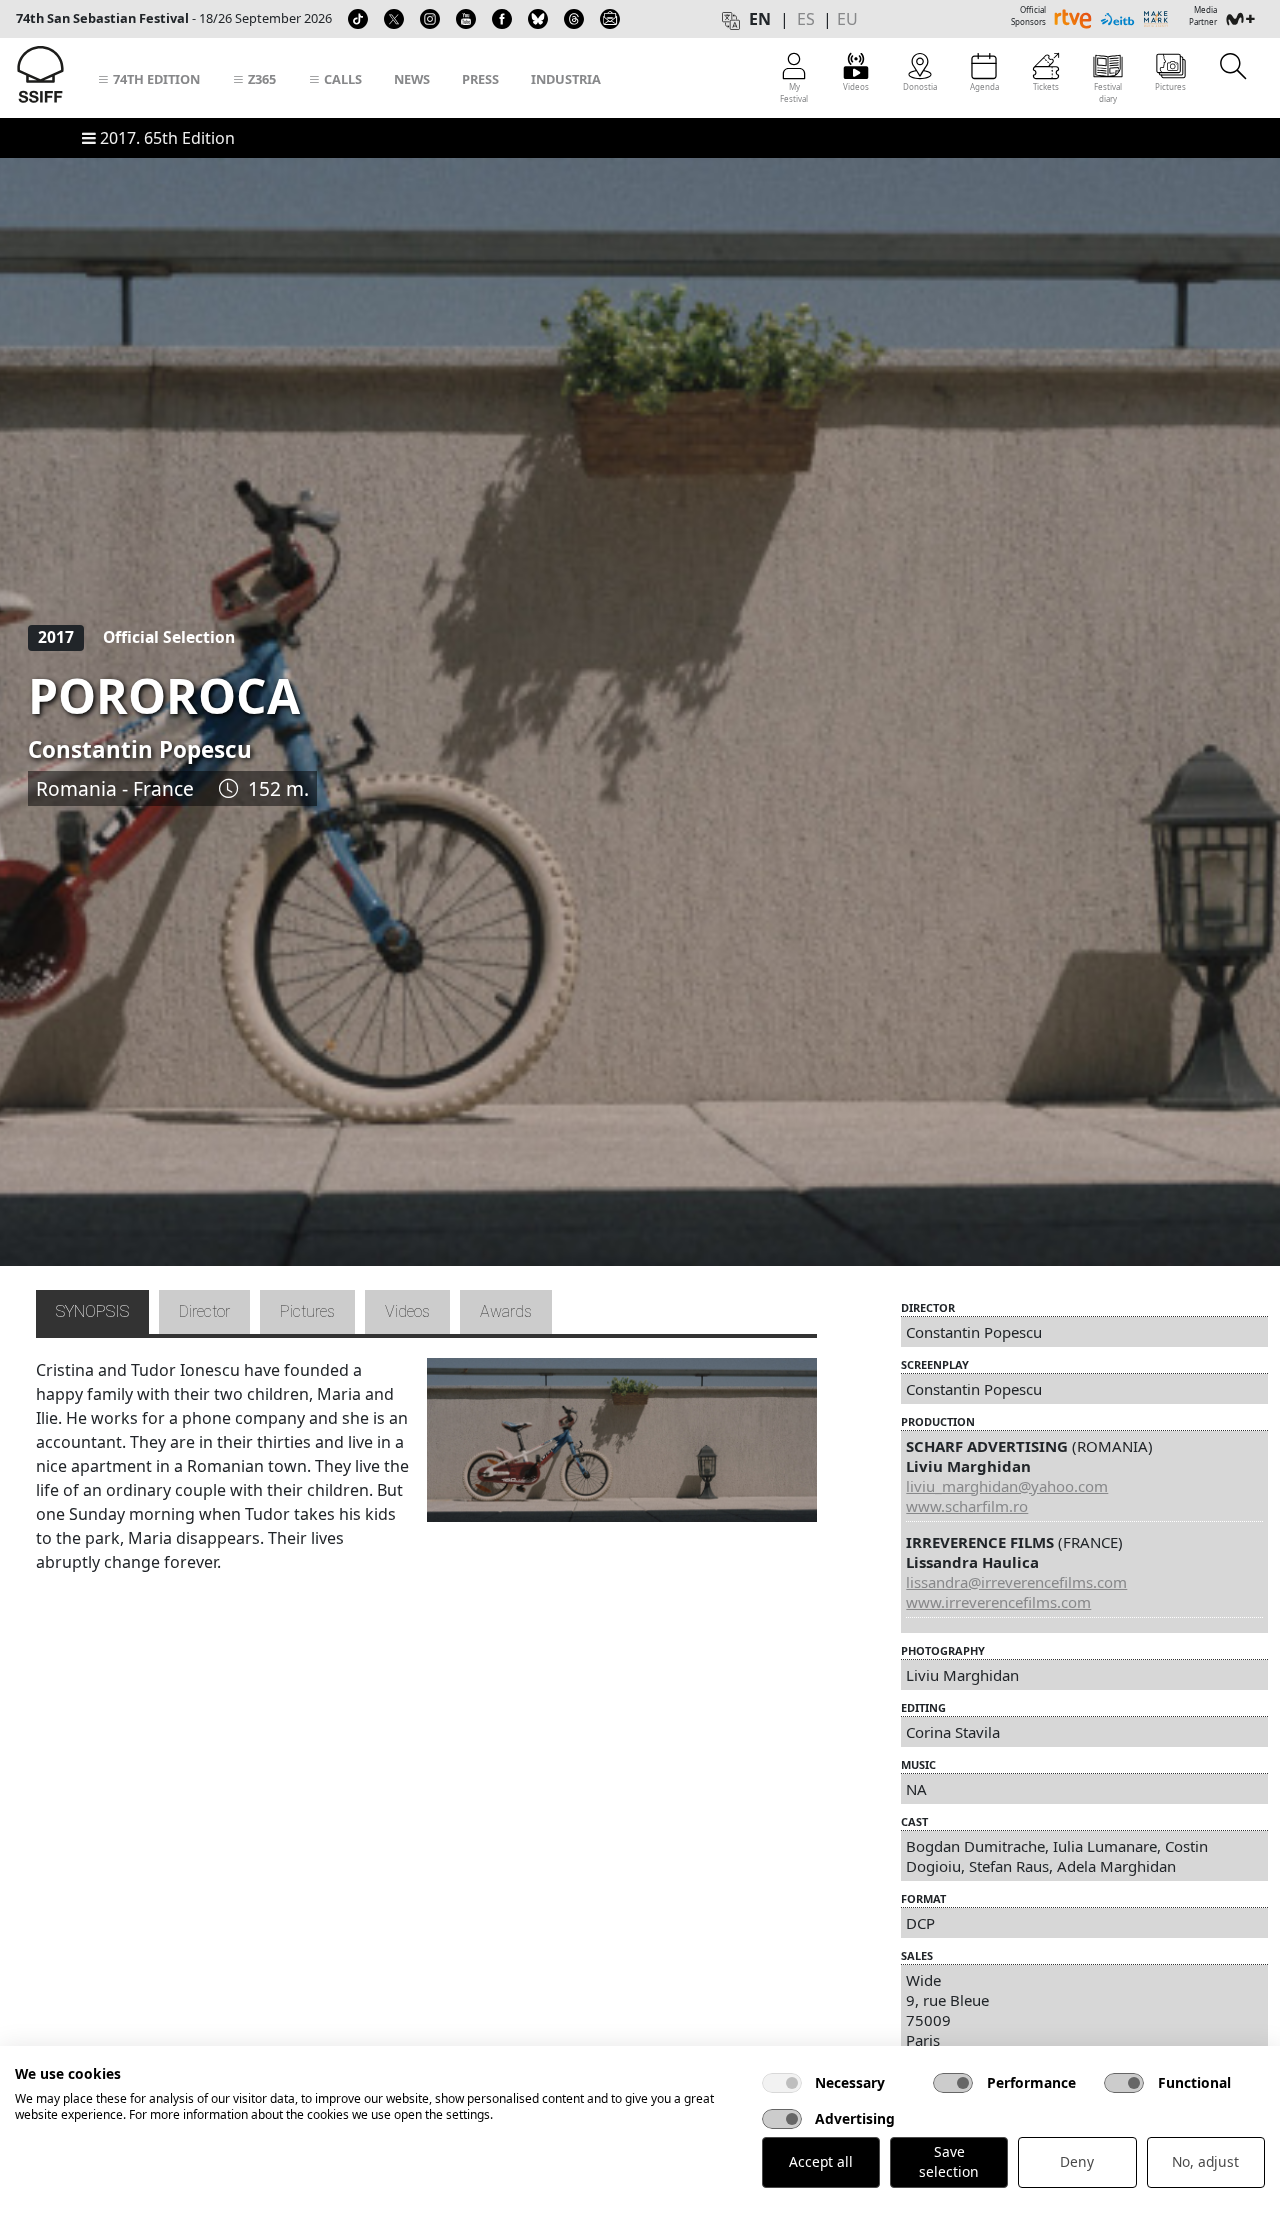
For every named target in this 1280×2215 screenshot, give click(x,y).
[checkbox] (782, 2083)
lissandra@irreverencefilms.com (1016, 1582)
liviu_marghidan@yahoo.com (1007, 1486)
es (806, 19)
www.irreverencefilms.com (998, 1602)
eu (847, 19)
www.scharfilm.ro (967, 1506)
